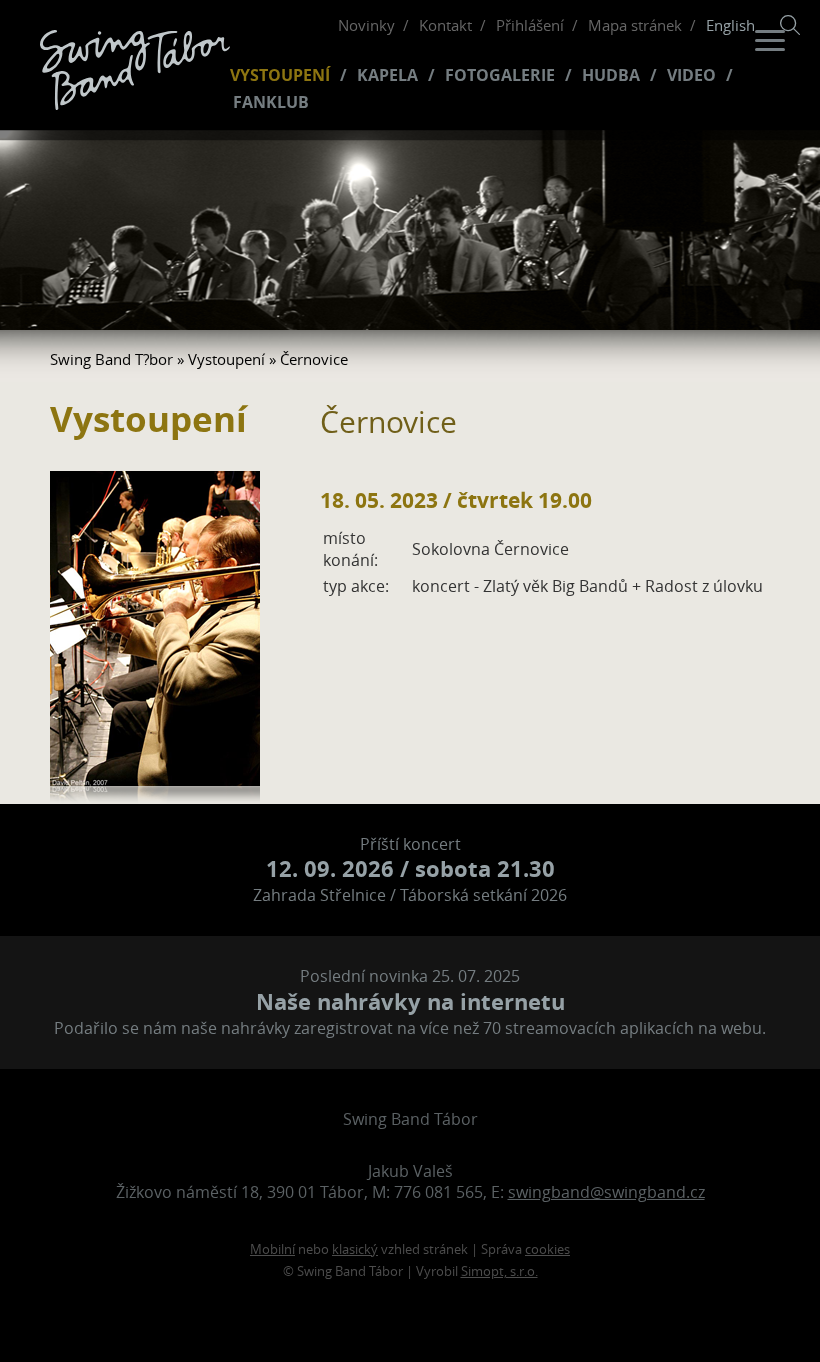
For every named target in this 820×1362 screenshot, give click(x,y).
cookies (547, 1249)
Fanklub (271, 102)
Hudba (611, 75)
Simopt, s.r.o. (499, 1271)
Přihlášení (530, 25)
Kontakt (445, 25)
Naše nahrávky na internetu (410, 1001)
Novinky (366, 25)
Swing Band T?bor (111, 359)
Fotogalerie (500, 75)
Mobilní (272, 1249)
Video (691, 75)
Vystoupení (280, 75)
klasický (355, 1249)
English (730, 25)
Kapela (387, 75)
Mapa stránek (635, 25)
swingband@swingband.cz (606, 1192)
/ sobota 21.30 (410, 868)
